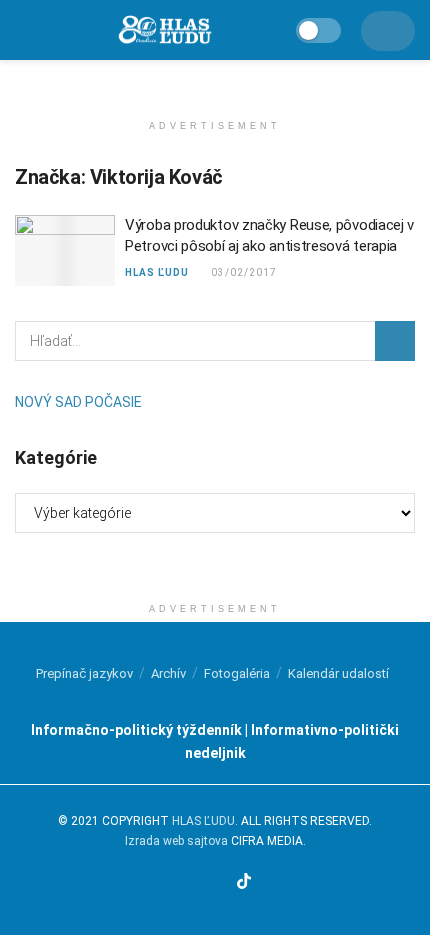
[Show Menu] (23, 30)
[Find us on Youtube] (220, 883)
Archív (168, 673)
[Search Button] (395, 341)
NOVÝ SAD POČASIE (78, 402)
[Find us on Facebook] (174, 883)
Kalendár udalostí (338, 673)
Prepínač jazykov (84, 673)
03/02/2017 (242, 272)
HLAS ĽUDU (157, 272)
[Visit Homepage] (164, 30)
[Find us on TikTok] (244, 882)
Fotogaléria (237, 673)
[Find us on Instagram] (197, 883)
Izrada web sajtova (176, 841)
